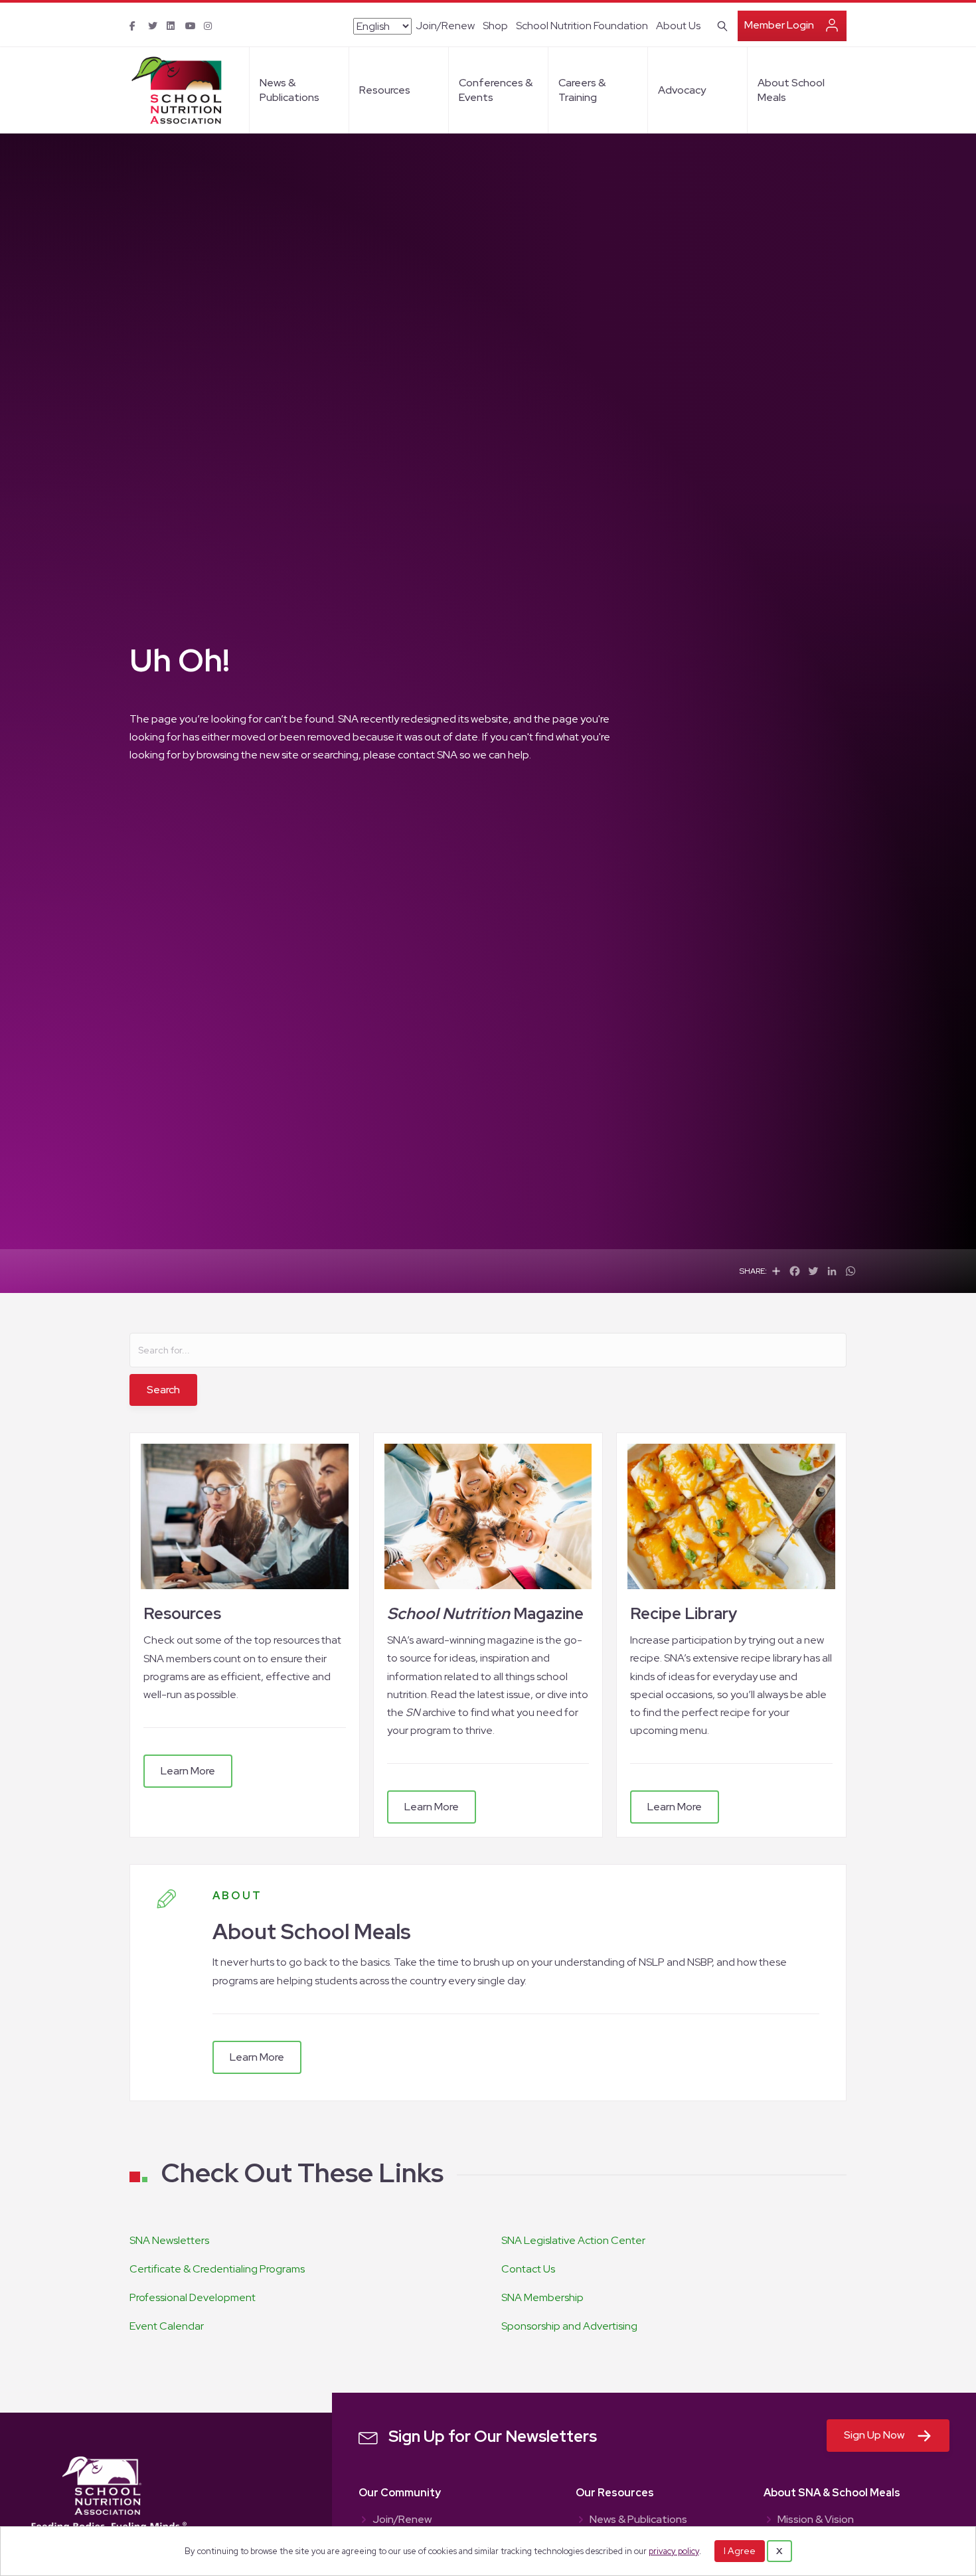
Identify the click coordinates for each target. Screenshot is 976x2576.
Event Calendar (167, 2326)
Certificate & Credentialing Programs (217, 2269)
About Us (678, 26)
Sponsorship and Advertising (569, 2326)
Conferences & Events (496, 90)
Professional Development (193, 2297)
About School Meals (791, 90)
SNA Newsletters (169, 2240)
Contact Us (528, 2269)
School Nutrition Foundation (582, 26)
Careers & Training (582, 90)
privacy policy (674, 2551)
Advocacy (682, 90)
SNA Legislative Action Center (573, 2240)
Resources (385, 90)
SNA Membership (542, 2297)
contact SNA (428, 755)
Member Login (779, 25)
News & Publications (289, 90)
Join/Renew (445, 26)
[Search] (720, 25)
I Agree (740, 2551)
